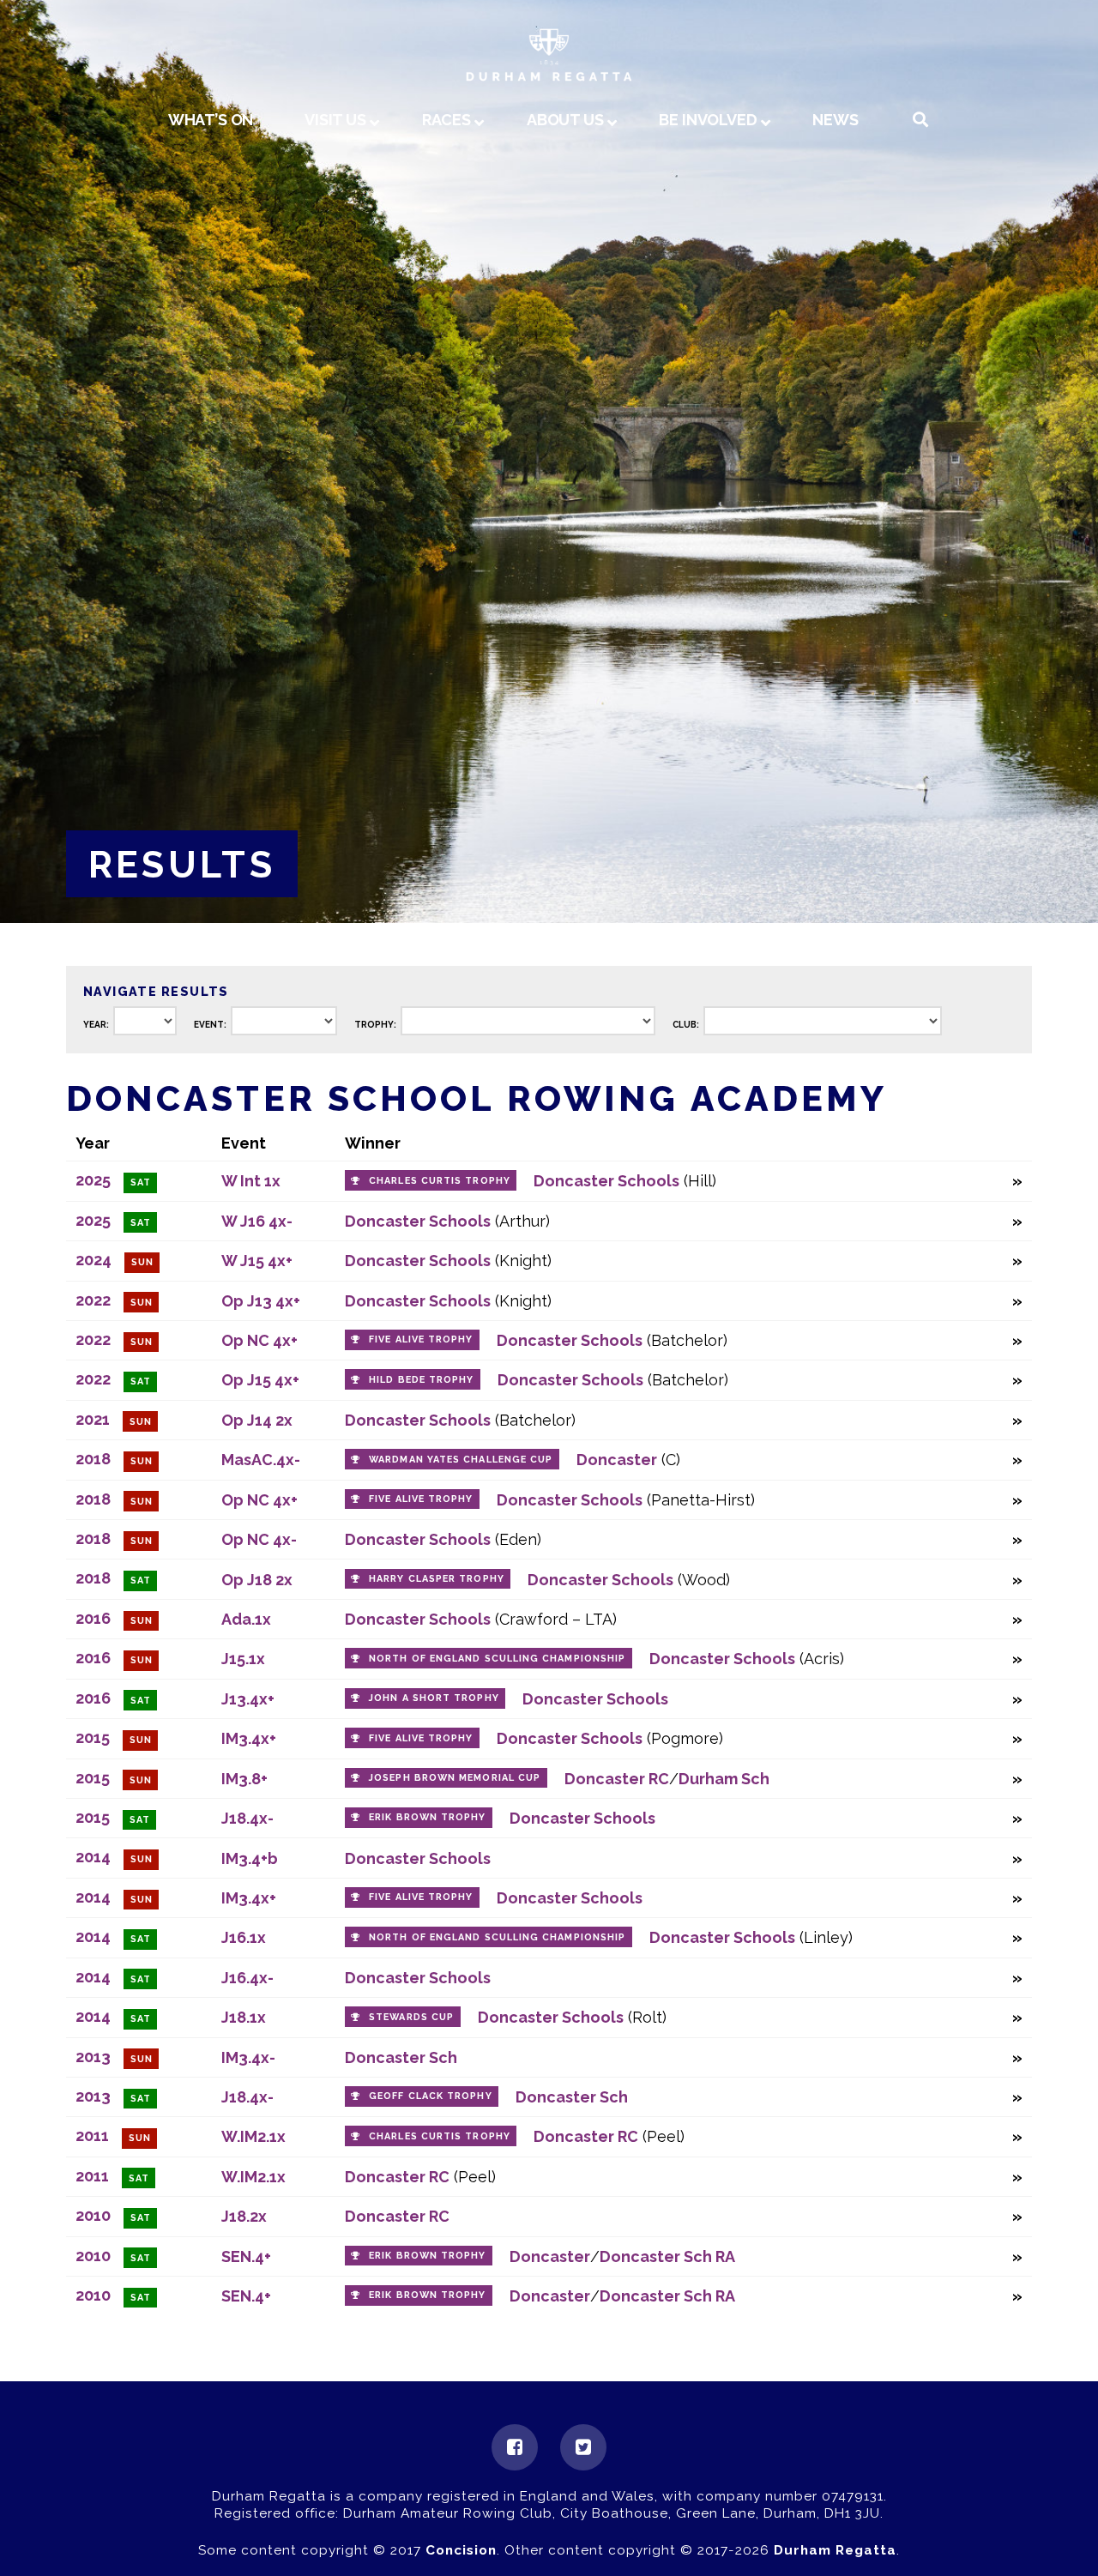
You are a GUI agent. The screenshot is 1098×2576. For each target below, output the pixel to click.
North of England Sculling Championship (497, 1659)
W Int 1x (251, 1181)
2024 (94, 1260)
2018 (93, 1459)
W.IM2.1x (253, 2136)
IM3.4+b (250, 1858)
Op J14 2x (257, 1420)
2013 (93, 2057)
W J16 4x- (257, 1221)
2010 (93, 2215)
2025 (93, 1180)
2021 (93, 1419)
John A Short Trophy (434, 1698)
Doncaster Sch (401, 2057)
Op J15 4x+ (260, 1380)
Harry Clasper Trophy (437, 1579)
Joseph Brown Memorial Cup (455, 1778)
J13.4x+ (248, 1699)
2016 (93, 1618)
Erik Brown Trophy (427, 1817)
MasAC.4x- (261, 1460)
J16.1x (244, 1937)
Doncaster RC (617, 1779)
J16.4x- (247, 1978)
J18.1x (244, 2017)
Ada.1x (246, 1619)
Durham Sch (724, 1779)
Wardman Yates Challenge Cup (461, 1460)
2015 (93, 1737)
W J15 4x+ (257, 1261)
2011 (92, 2136)
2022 (93, 1300)
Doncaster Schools (606, 1181)
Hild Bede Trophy (421, 1380)
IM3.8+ (244, 1779)
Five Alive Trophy (421, 1339)
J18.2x (244, 2216)
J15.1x (243, 1659)
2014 (93, 1857)
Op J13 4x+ (261, 1301)
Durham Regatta (835, 2550)
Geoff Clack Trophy (430, 2096)
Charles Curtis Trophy (440, 1181)
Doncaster (617, 1460)
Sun (142, 1262)
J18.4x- (247, 1818)
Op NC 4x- (259, 1539)
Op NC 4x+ (259, 1340)
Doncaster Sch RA (667, 2256)
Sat (141, 1182)
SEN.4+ (246, 2256)
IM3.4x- (248, 2057)
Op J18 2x (257, 1580)
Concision (461, 2550)
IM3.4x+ (249, 1738)
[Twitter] (583, 2447)
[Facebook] (515, 2447)
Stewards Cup (411, 2017)
